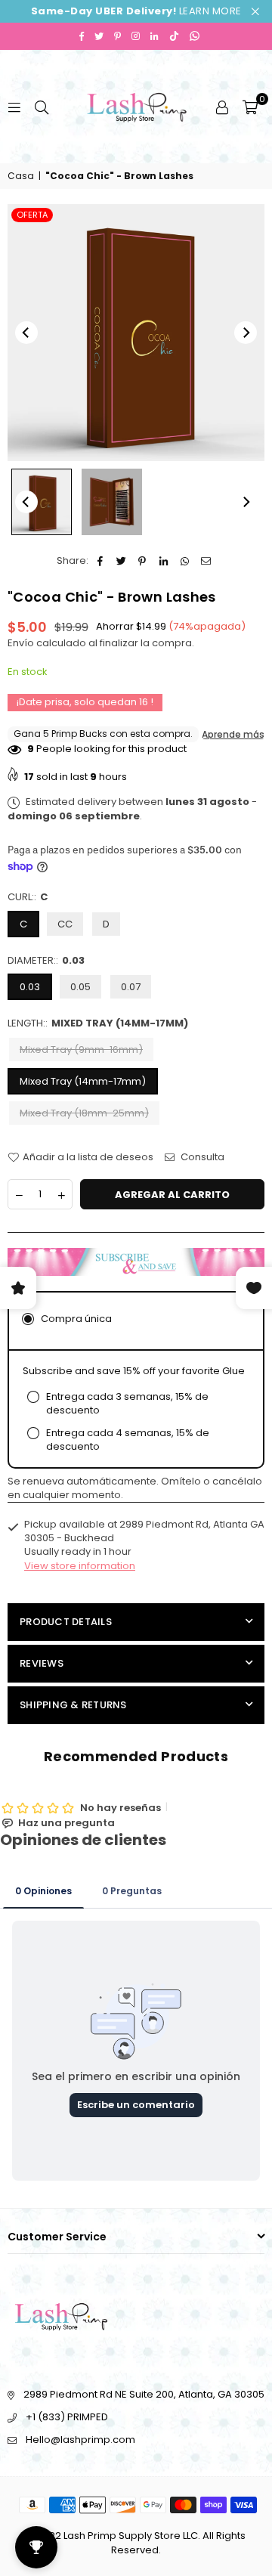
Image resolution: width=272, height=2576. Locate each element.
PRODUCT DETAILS (66, 1622)
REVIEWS (42, 1663)
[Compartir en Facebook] (100, 561)
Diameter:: (46, 961)
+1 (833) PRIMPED (67, 2417)
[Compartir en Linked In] (164, 561)
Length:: (98, 1023)
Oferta (32, 215)
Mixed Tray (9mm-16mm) (81, 1050)
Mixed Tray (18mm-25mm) (84, 1113)
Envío (21, 643)
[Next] (246, 333)
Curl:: (28, 897)
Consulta (201, 1157)
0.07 (131, 987)
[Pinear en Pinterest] (142, 561)
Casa (21, 176)
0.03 (30, 987)
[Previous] (26, 333)
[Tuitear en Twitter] (121, 561)
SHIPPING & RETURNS (73, 1705)
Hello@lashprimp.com (80, 2440)
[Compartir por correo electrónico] (206, 561)
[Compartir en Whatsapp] (185, 561)
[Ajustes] (222, 107)
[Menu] (14, 106)
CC (65, 924)
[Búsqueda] (42, 106)
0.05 (80, 987)
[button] (250, 107)
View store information (80, 1566)
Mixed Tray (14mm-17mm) (83, 1081)
